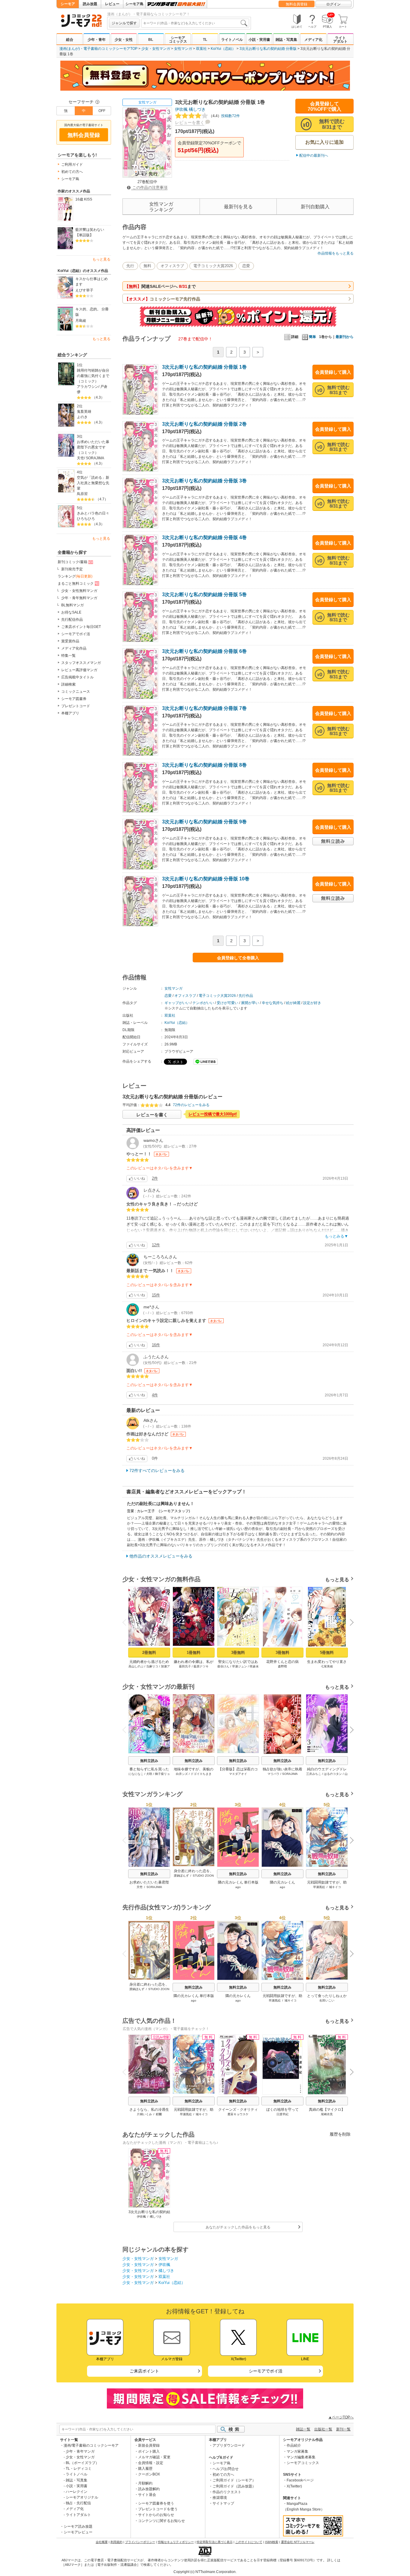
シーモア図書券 (74, 699)
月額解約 (145, 2483)
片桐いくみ (144, 2114)
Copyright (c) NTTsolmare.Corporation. (205, 2572)
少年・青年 (97, 40)
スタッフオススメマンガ (81, 663)
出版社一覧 (323, 2429)
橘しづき (197, 109)
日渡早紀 (282, 2114)
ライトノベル (232, 40)
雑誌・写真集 (286, 40)
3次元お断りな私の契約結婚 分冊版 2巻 (204, 424)
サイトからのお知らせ (156, 2515)
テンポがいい (203, 1003)
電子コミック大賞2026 (213, 266)
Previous (127, 1622)
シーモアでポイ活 (76, 634)
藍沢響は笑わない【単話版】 (90, 232)
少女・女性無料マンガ (79, 591)
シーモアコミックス (178, 40)
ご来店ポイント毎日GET (81, 627)
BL (151, 40)
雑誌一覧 (303, 2429)
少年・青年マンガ (80, 2451)
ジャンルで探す (124, 23)
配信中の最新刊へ (314, 155)
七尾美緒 (327, 1666)
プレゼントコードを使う (158, 2509)
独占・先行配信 (78, 2503)
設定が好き (312, 1003)
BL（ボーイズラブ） (82, 2463)
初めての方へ (72, 172)
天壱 (80, 458)
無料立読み (149, 1761)
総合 (70, 40)
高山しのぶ (136, 1666)
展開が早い (250, 1003)
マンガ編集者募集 (301, 2457)
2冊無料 (149, 1653)
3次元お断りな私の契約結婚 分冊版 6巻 (204, 651)
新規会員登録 (149, 2445)
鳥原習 (82, 494)
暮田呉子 (185, 1666)
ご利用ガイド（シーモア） (234, 2480)
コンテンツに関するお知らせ (161, 2521)
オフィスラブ (172, 266)
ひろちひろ (86, 519)
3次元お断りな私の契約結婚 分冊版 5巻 (204, 594)
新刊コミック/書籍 (72, 562)
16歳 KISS (84, 199)
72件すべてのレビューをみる (157, 1470)
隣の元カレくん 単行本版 (238, 1882)
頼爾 (159, 2114)
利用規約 (116, 2542)
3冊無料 (238, 1653)
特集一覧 (68, 656)
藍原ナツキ (201, 1666)
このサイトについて (249, 2542)
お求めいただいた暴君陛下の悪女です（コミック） (93, 447)
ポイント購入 (149, 2451)
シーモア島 (134, 4)
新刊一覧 (343, 2429)
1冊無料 (194, 1653)
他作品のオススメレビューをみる (161, 1556)
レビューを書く (190, 122)
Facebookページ (300, 2480)
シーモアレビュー (78, 2532)
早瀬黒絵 (319, 1887)
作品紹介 (294, 2445)
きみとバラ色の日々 (93, 513)
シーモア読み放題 (78, 2526)
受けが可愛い (228, 1003)
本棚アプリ (70, 713)
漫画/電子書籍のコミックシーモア (91, 2445)
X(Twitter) (294, 2486)
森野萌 (282, 1666)
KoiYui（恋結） (223, 49)
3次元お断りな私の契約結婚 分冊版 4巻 (204, 537)
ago (238, 1887)
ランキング (75, 576)
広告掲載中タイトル (77, 677)
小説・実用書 (259, 40)
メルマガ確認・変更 (154, 2457)
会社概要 (102, 2542)
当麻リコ (152, 1666)
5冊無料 (327, 1653)
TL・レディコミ (79, 2469)
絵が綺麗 (293, 1003)
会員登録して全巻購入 (238, 958)
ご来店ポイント (144, 2371)
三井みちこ (314, 1774)
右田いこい (327, 2000)
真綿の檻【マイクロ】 (327, 2110)
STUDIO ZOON (203, 1876)
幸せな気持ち (273, 1003)
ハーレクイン (77, 2492)
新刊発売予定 (72, 569)
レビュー (112, 4)
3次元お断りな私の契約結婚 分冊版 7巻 (204, 708)
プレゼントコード (76, 706)
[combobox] (195, 23)
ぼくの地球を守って (282, 2110)
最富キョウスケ (238, 2114)
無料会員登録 (297, 4)
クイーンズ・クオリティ (238, 2110)
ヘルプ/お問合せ (226, 2469)
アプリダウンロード (229, 2445)
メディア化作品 (74, 648)
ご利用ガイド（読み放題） (234, 2486)
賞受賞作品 (70, 641)
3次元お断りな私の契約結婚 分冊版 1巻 (204, 367)
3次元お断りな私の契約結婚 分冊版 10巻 (206, 879)
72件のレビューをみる (191, 1105)
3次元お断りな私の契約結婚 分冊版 (268, 49)
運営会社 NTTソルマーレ (298, 2542)
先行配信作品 (72, 620)
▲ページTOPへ (341, 2417)
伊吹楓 (181, 109)
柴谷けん (223, 1666)
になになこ (136, 1774)
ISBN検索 (272, 2542)
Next (350, 1623)
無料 (147, 266)
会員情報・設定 (151, 2463)
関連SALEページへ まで (160, 286)
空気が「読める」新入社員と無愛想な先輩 (93, 483)
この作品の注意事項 (149, 187)
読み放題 (90, 4)
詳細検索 (68, 684)
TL (205, 40)
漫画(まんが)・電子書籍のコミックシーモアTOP (98, 49)
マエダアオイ (238, 1774)
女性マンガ (183, 49)
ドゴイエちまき (201, 1774)
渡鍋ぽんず (181, 1876)
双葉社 (201, 49)
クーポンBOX (149, 2474)
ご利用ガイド (72, 164)
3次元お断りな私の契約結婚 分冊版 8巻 (204, 765)
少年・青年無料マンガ (79, 598)
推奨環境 (220, 2498)
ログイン (333, 4)
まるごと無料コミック (76, 584)
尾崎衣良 (327, 2114)
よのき (82, 417)
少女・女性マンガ (156, 49)
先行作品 (246, 996)
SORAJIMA (95, 458)
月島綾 (81, 321)
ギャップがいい (177, 1003)
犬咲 (149, 1774)
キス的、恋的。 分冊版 (92, 312)
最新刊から (345, 337)
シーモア (68, 4)
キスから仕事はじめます (92, 282)
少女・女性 (124, 40)
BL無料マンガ (72, 605)
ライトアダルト (340, 40)
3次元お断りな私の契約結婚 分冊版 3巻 (204, 481)
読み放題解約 (149, 2489)
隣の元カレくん (282, 1882)
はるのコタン (333, 1774)
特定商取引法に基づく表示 (215, 2542)
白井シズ (182, 1774)
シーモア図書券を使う (156, 2503)
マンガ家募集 (297, 2451)
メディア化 (313, 40)
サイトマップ (223, 2503)
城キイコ (335, 1887)
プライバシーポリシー (140, 2542)
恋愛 (246, 266)
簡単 (312, 337)
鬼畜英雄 (84, 412)
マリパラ (273, 1774)
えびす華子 (84, 290)
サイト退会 (147, 2495)
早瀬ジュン (240, 1666)
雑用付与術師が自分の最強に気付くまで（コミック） (93, 376)
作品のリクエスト (227, 2492)
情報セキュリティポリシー (176, 2542)
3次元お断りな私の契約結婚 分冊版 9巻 (204, 822)
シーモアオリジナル (82, 2497)
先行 (130, 266)
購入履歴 (145, 2469)
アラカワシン (88, 387)
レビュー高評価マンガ (79, 670)
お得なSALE (71, 612)
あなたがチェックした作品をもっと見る (238, 2227)
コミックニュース (76, 692)
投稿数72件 (224, 116)
